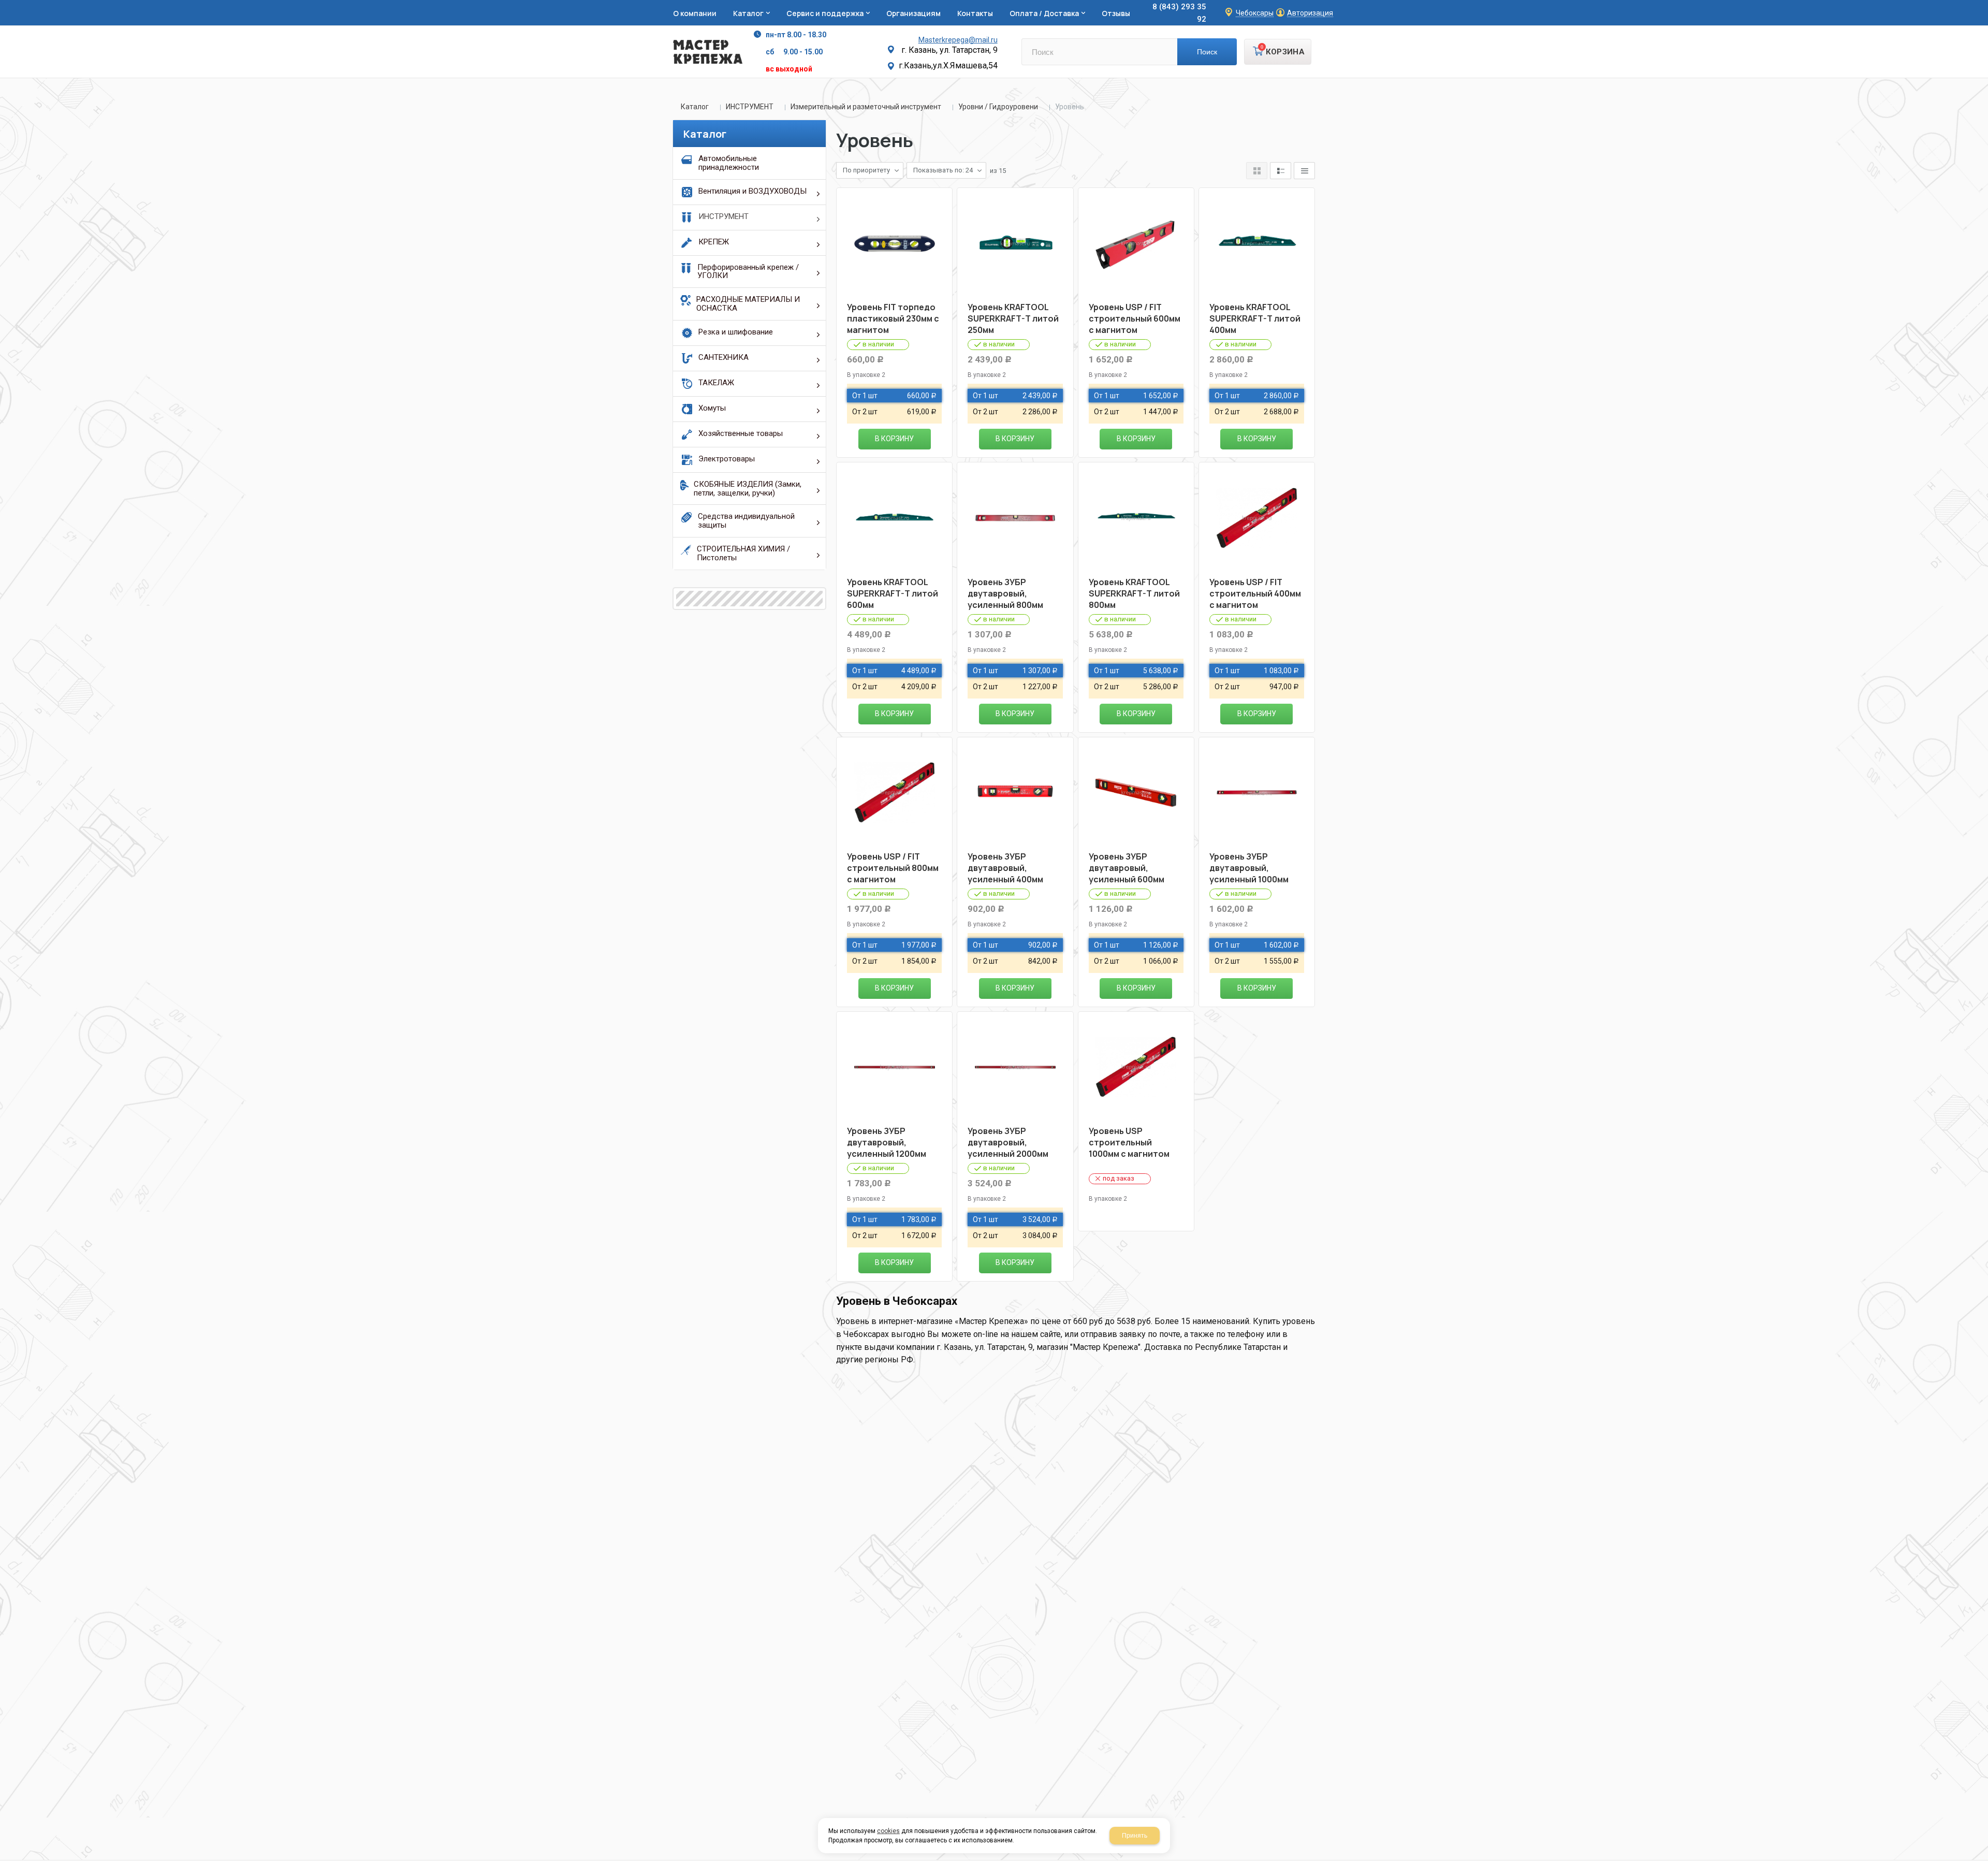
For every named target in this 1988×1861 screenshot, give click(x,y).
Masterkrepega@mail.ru (958, 40)
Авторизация (1310, 13)
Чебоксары (1255, 13)
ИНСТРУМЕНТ (750, 107)
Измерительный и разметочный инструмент (866, 107)
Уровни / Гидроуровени (998, 107)
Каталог (695, 107)
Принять (1135, 1836)
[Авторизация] (1983, 5)
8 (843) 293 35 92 (1179, 13)
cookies (888, 1831)
